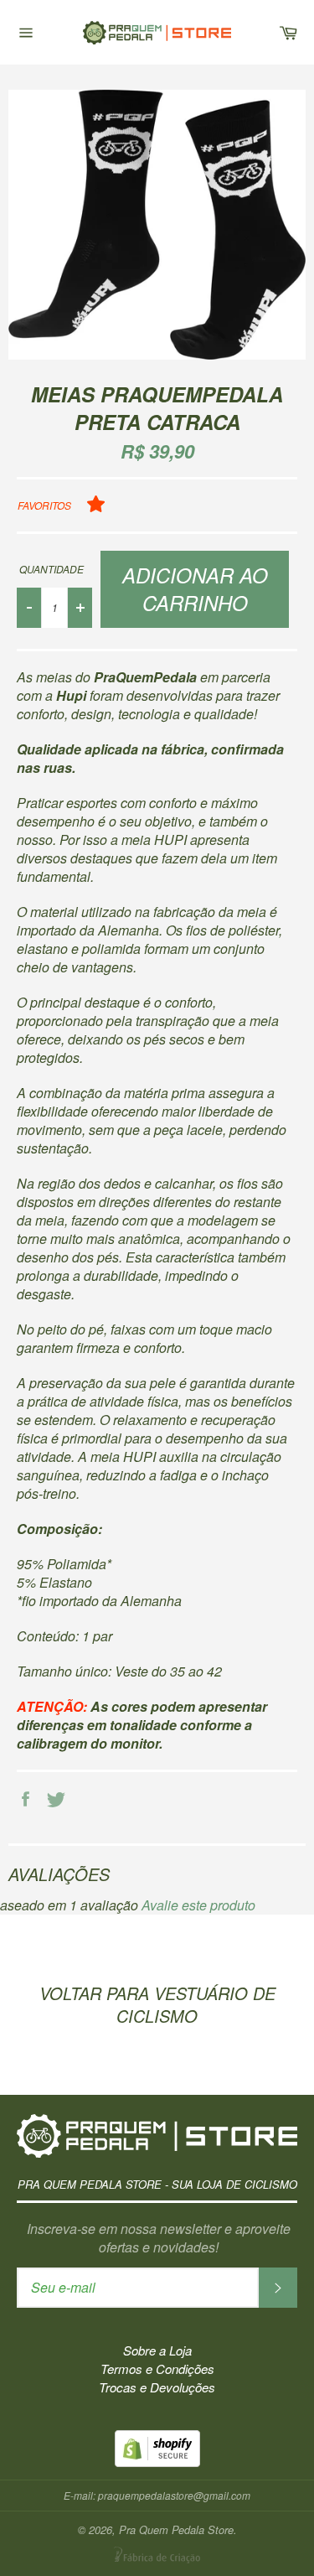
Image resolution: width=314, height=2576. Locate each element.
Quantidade (51, 569)
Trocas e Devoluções (157, 2387)
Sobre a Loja (157, 2350)
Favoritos (44, 505)
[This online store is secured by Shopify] (157, 2462)
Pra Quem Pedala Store (157, 31)
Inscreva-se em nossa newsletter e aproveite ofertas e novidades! (159, 2238)
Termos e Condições (157, 2369)
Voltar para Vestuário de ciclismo (157, 2005)
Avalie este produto (198, 1905)
